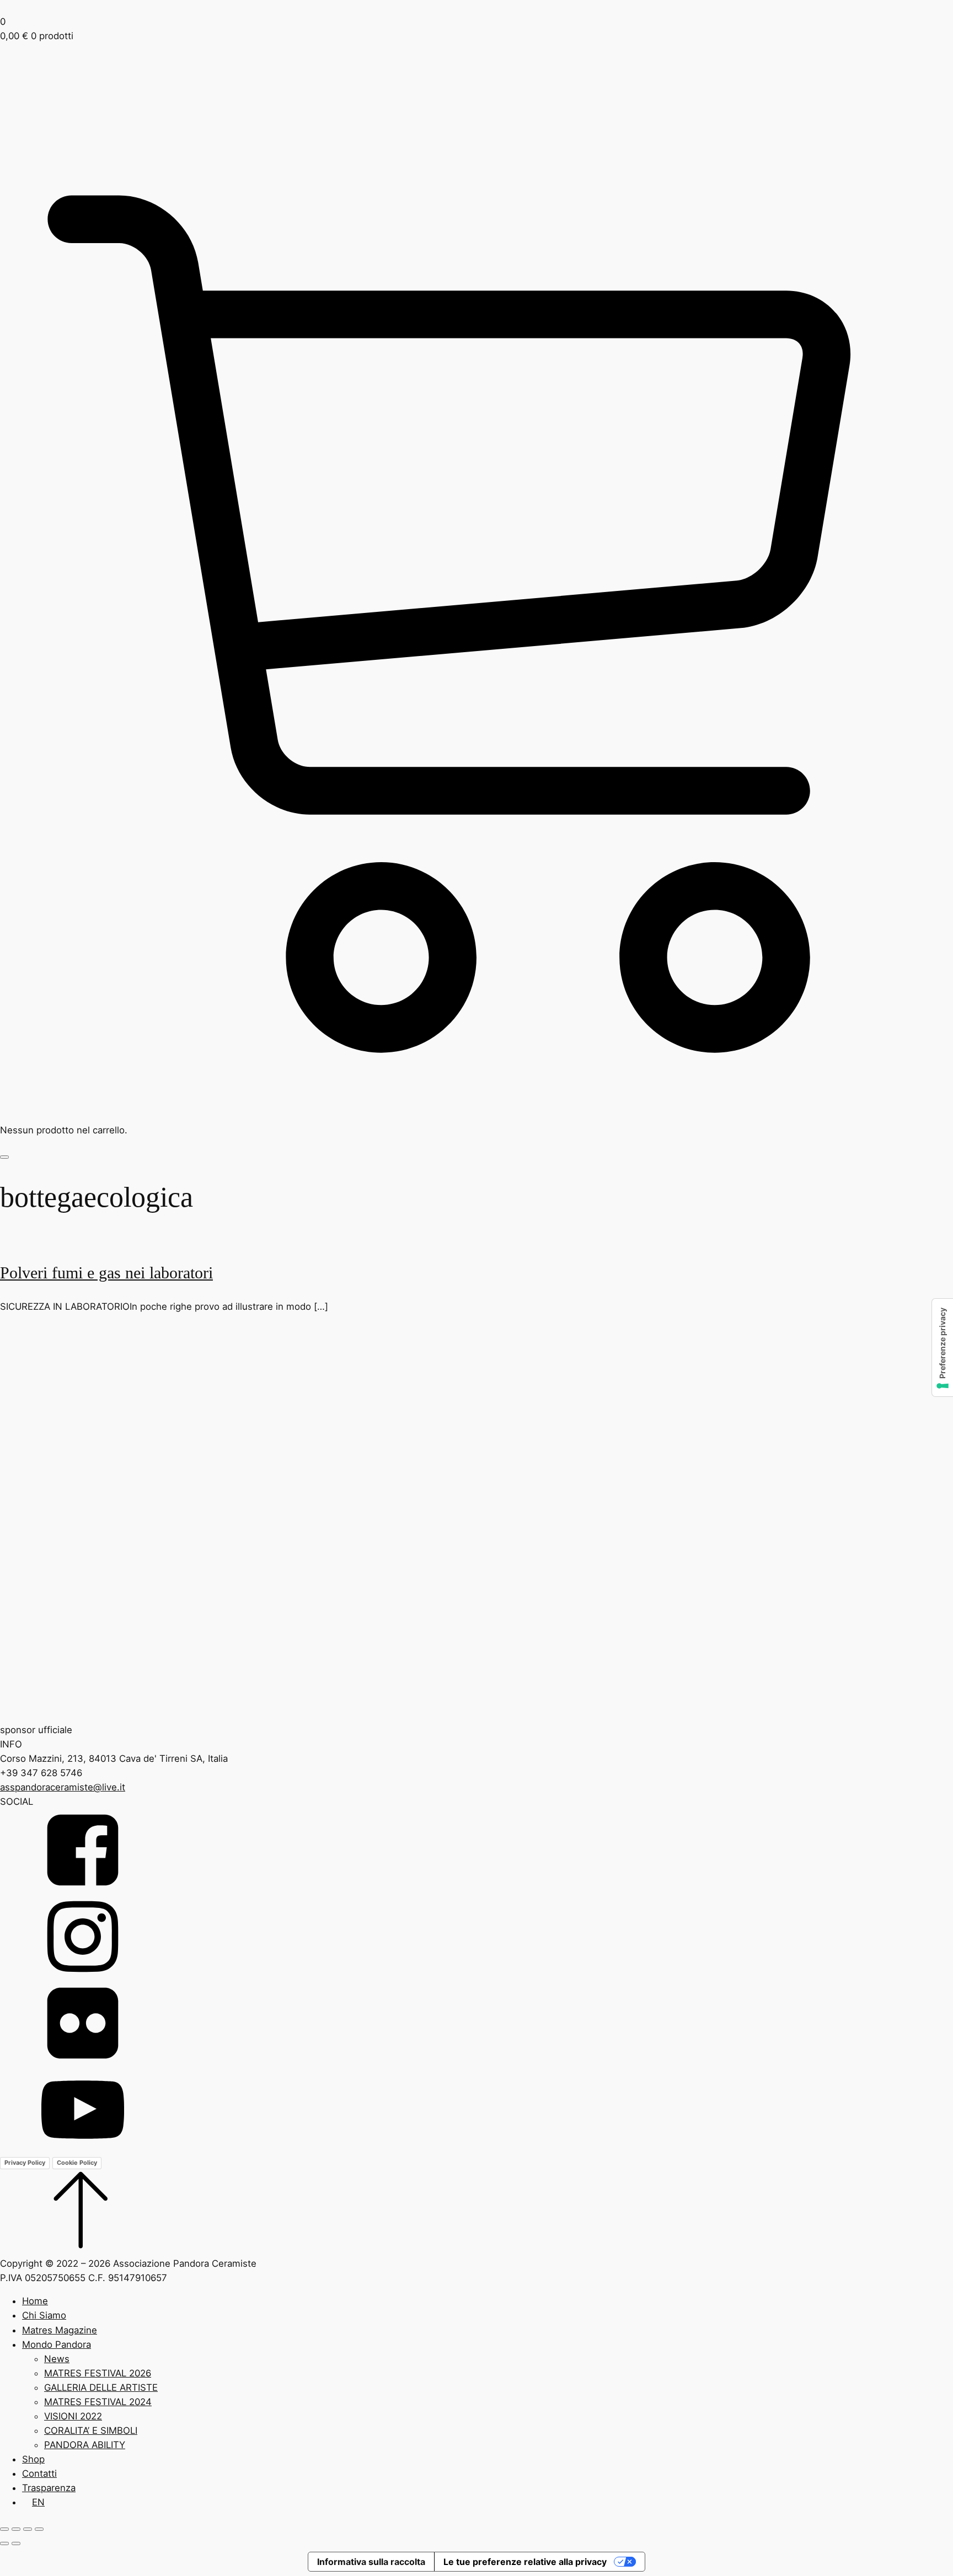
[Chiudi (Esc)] (39, 2529)
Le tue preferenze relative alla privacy (525, 2562)
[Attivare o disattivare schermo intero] (16, 2529)
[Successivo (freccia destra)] (16, 2543)
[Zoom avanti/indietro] (4, 2529)
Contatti (39, 2473)
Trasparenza (49, 2488)
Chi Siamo (44, 2315)
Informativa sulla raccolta (371, 2562)
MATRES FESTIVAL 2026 (98, 2373)
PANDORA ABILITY (85, 2445)
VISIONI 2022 (73, 2416)
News (57, 2359)
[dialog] (476, 2401)
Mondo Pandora (57, 2344)
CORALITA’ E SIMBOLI (91, 2430)
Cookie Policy (77, 2163)
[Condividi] (28, 2529)
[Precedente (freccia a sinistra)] (4, 2543)
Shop (33, 2459)
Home (35, 2301)
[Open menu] (4, 1157)
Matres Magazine (60, 2330)
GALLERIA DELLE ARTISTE (101, 2387)
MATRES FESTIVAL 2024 (98, 2402)
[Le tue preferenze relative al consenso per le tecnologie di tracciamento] (943, 1348)
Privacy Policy (25, 2163)
